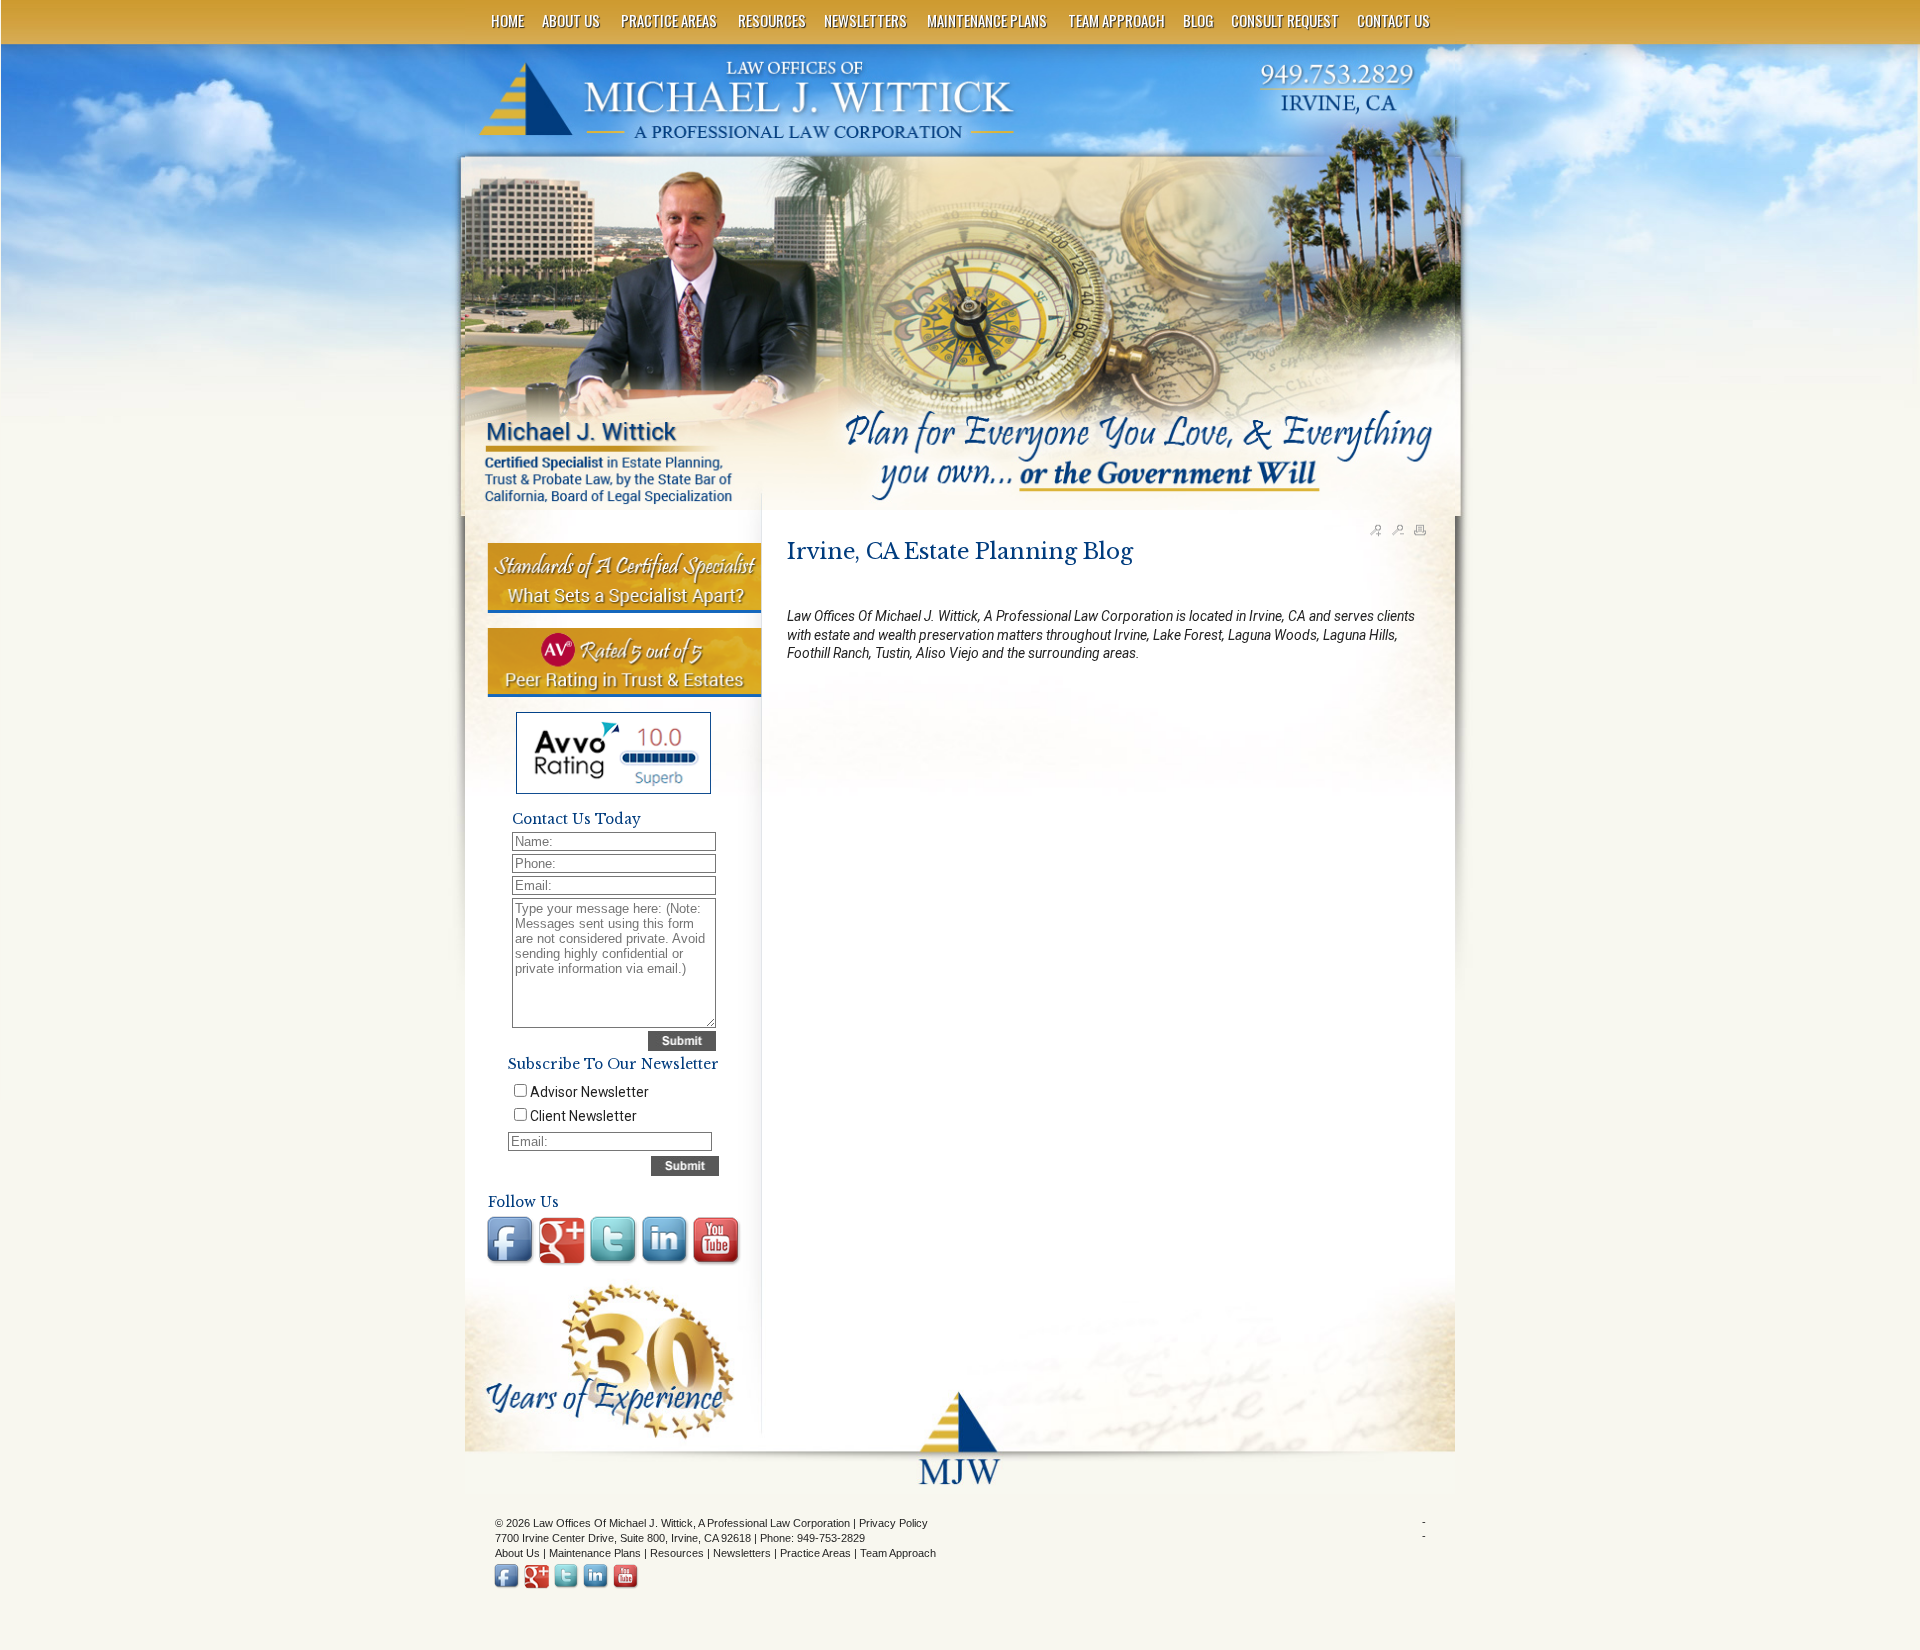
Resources (677, 1553)
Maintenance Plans (595, 1553)
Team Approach (898, 1553)
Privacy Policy (893, 1523)
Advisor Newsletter (589, 1092)
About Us (517, 1553)
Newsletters (742, 1553)
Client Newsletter (583, 1116)
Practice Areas (815, 1553)
